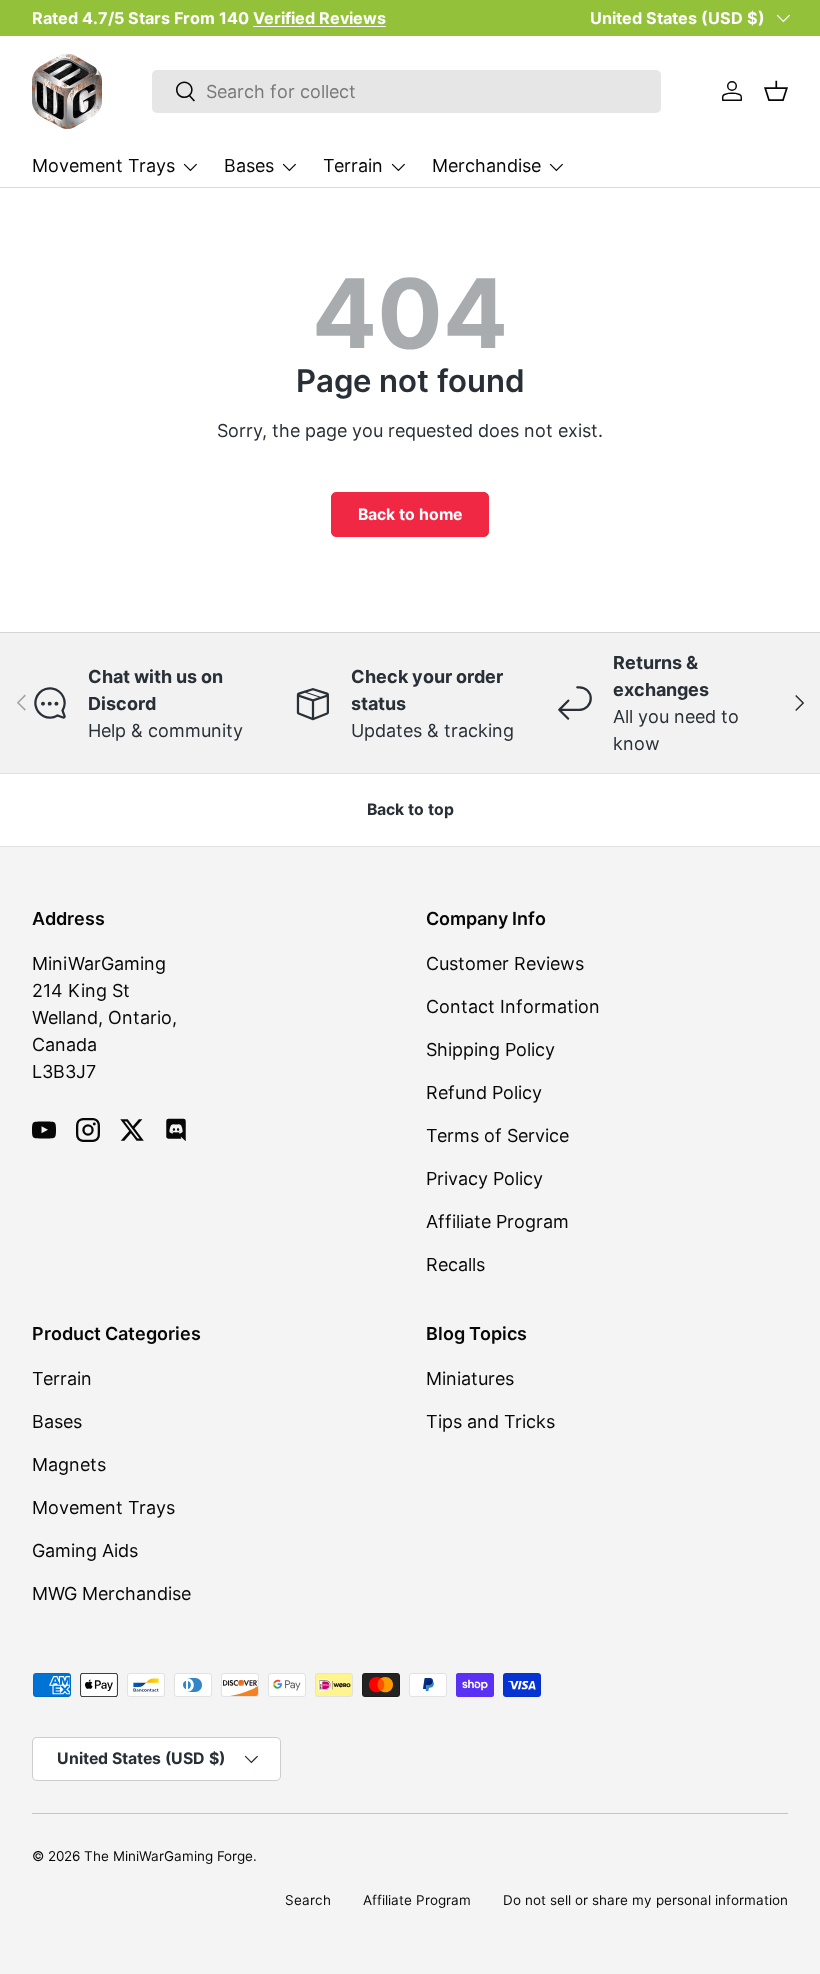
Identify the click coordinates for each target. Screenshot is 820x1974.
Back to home (410, 514)
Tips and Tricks (490, 1421)
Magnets (69, 1464)
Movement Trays (103, 1507)
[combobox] (406, 91)
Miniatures (470, 1378)
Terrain (62, 1378)
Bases (57, 1421)
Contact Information (513, 1006)
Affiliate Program (497, 1221)
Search (308, 1900)
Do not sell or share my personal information (645, 1900)
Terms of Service (497, 1135)
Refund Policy (484, 1092)
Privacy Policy (484, 1178)
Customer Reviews (505, 963)
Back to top (410, 809)
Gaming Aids (85, 1550)
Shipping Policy (490, 1049)
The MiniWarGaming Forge (168, 1856)
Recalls (455, 1264)
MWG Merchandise (111, 1593)
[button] (776, 91)
